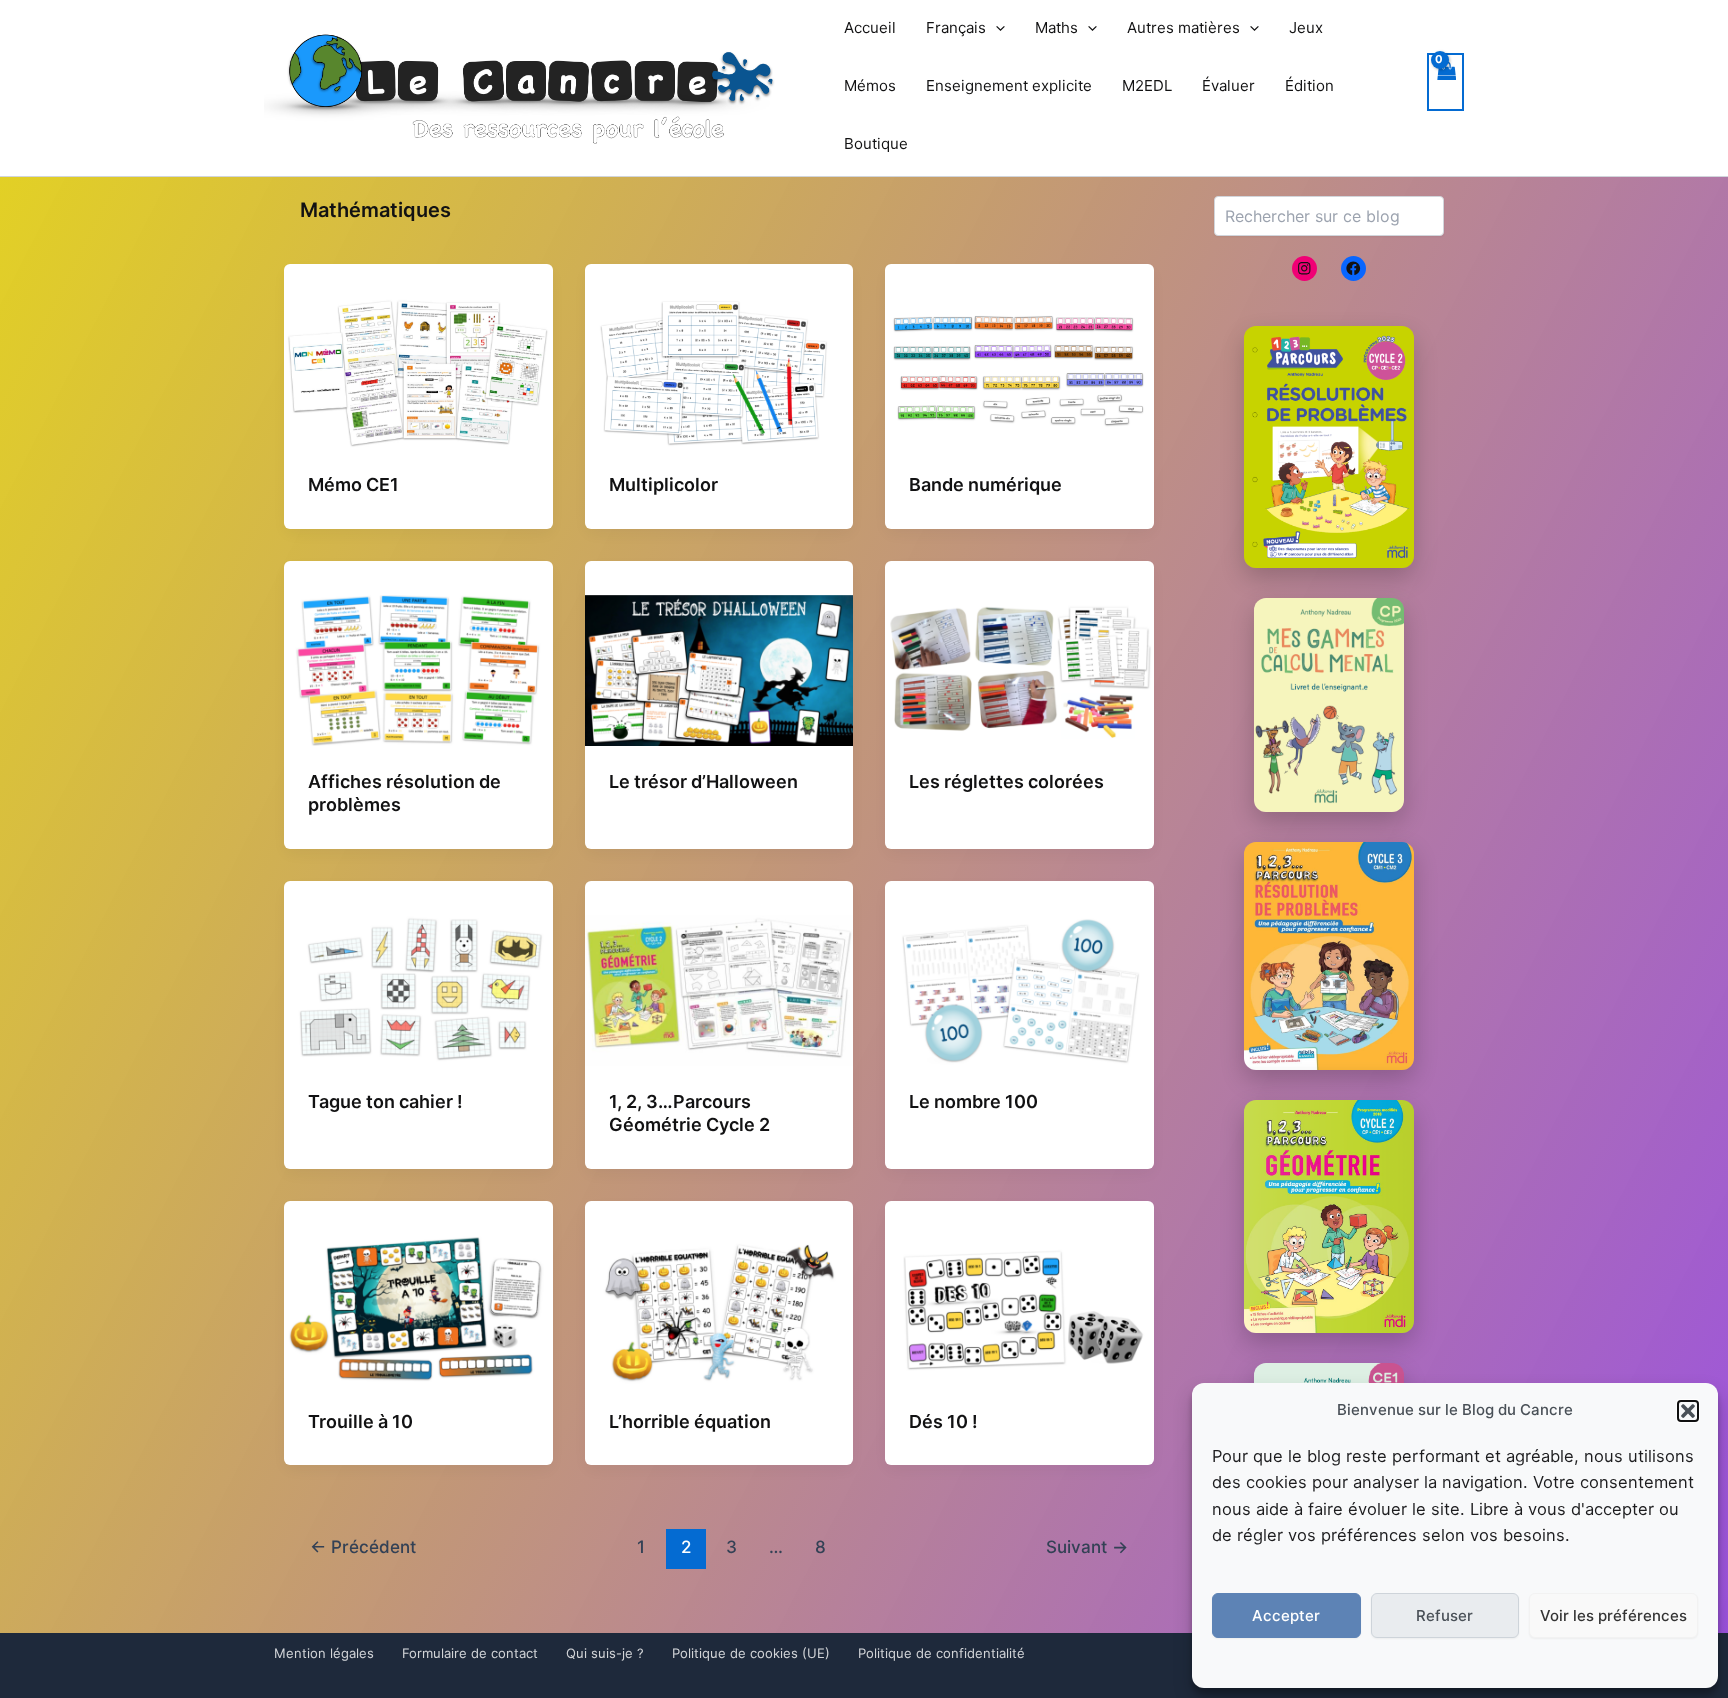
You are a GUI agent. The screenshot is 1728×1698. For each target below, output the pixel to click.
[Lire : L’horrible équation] (719, 1308)
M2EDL (1147, 85)
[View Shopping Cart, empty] (1446, 82)
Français (956, 27)
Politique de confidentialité (941, 1653)
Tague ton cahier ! (385, 1101)
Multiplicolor (663, 484)
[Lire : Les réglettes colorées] (1019, 669)
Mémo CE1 (353, 484)
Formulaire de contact (470, 1653)
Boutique (876, 143)
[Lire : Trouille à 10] (418, 1308)
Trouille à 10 (360, 1421)
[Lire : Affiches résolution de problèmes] (418, 669)
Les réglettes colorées (1006, 781)
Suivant (1087, 1546)
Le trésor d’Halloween (703, 781)
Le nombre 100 (973, 1101)
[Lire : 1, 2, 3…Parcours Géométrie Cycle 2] (719, 989)
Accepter (1286, 1615)
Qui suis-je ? (605, 1653)
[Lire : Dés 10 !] (1019, 1308)
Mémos (870, 85)
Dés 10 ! (943, 1421)
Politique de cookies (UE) (751, 1653)
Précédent (363, 1546)
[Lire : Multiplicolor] (719, 372)
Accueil (870, 27)
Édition (1309, 85)
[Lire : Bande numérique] (1019, 372)
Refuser (1444, 1615)
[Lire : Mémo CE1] (418, 372)
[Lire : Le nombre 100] (1019, 989)
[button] (1688, 1411)
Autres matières (1183, 27)
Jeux (1306, 27)
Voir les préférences (1613, 1615)
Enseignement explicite (1009, 85)
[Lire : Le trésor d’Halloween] (719, 669)
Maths (1056, 27)
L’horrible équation (690, 1421)
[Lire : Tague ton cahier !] (418, 989)
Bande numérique (985, 484)
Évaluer (1228, 85)
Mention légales (324, 1653)
